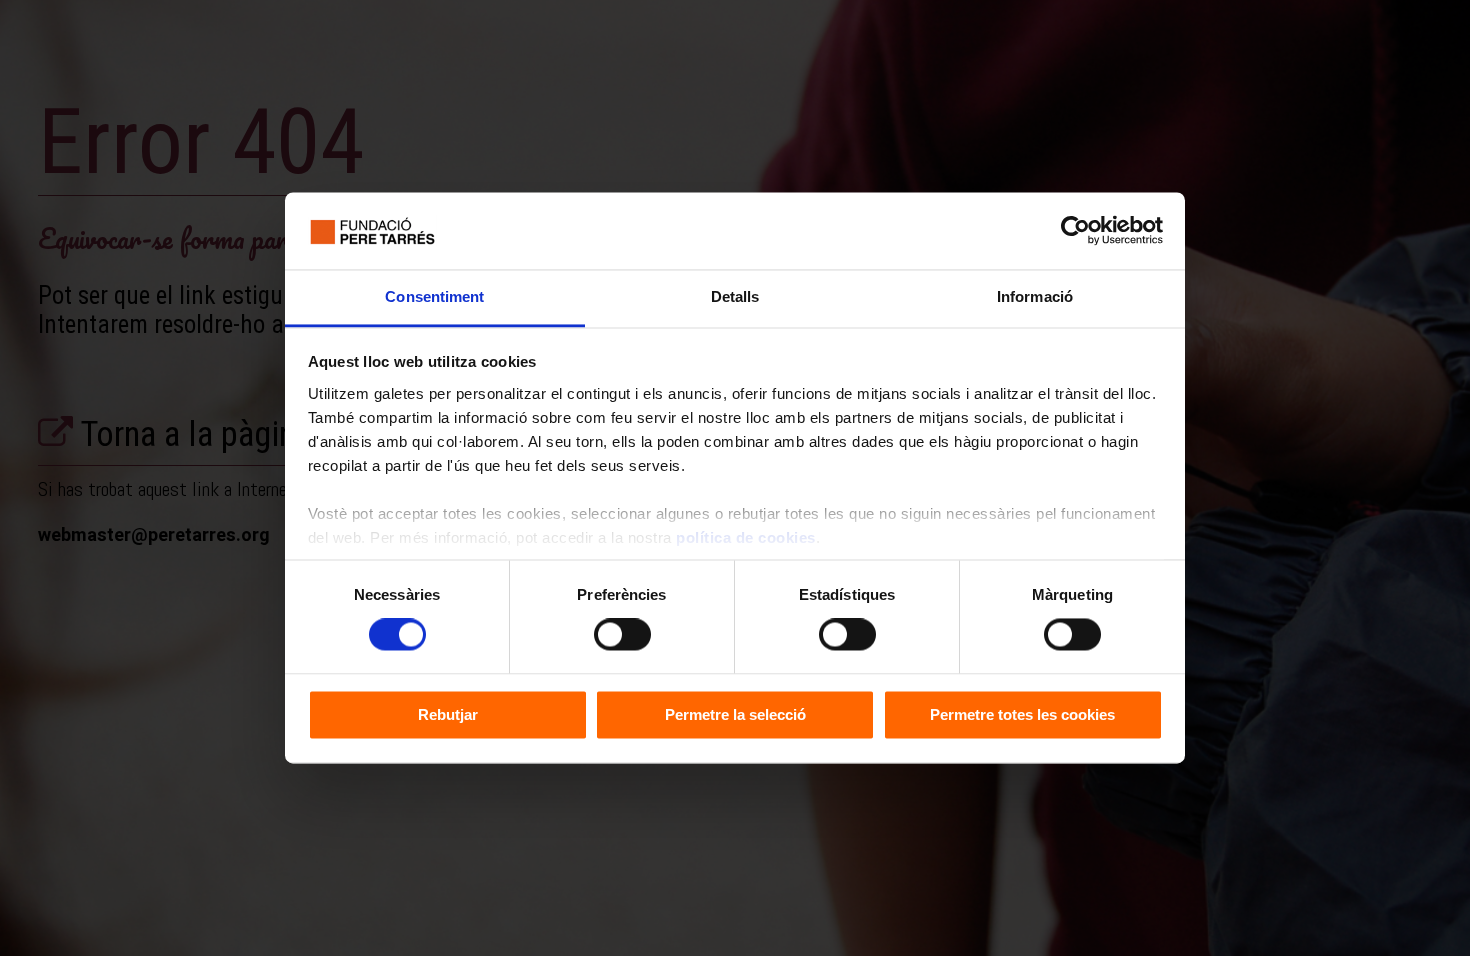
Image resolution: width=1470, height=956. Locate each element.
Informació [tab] (1035, 296)
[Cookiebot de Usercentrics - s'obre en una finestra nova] (1075, 231)
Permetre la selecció (735, 714)
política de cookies (746, 537)
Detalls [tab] (735, 296)
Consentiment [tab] (434, 296)
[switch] (622, 635)
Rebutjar (448, 714)
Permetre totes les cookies (1022, 714)
